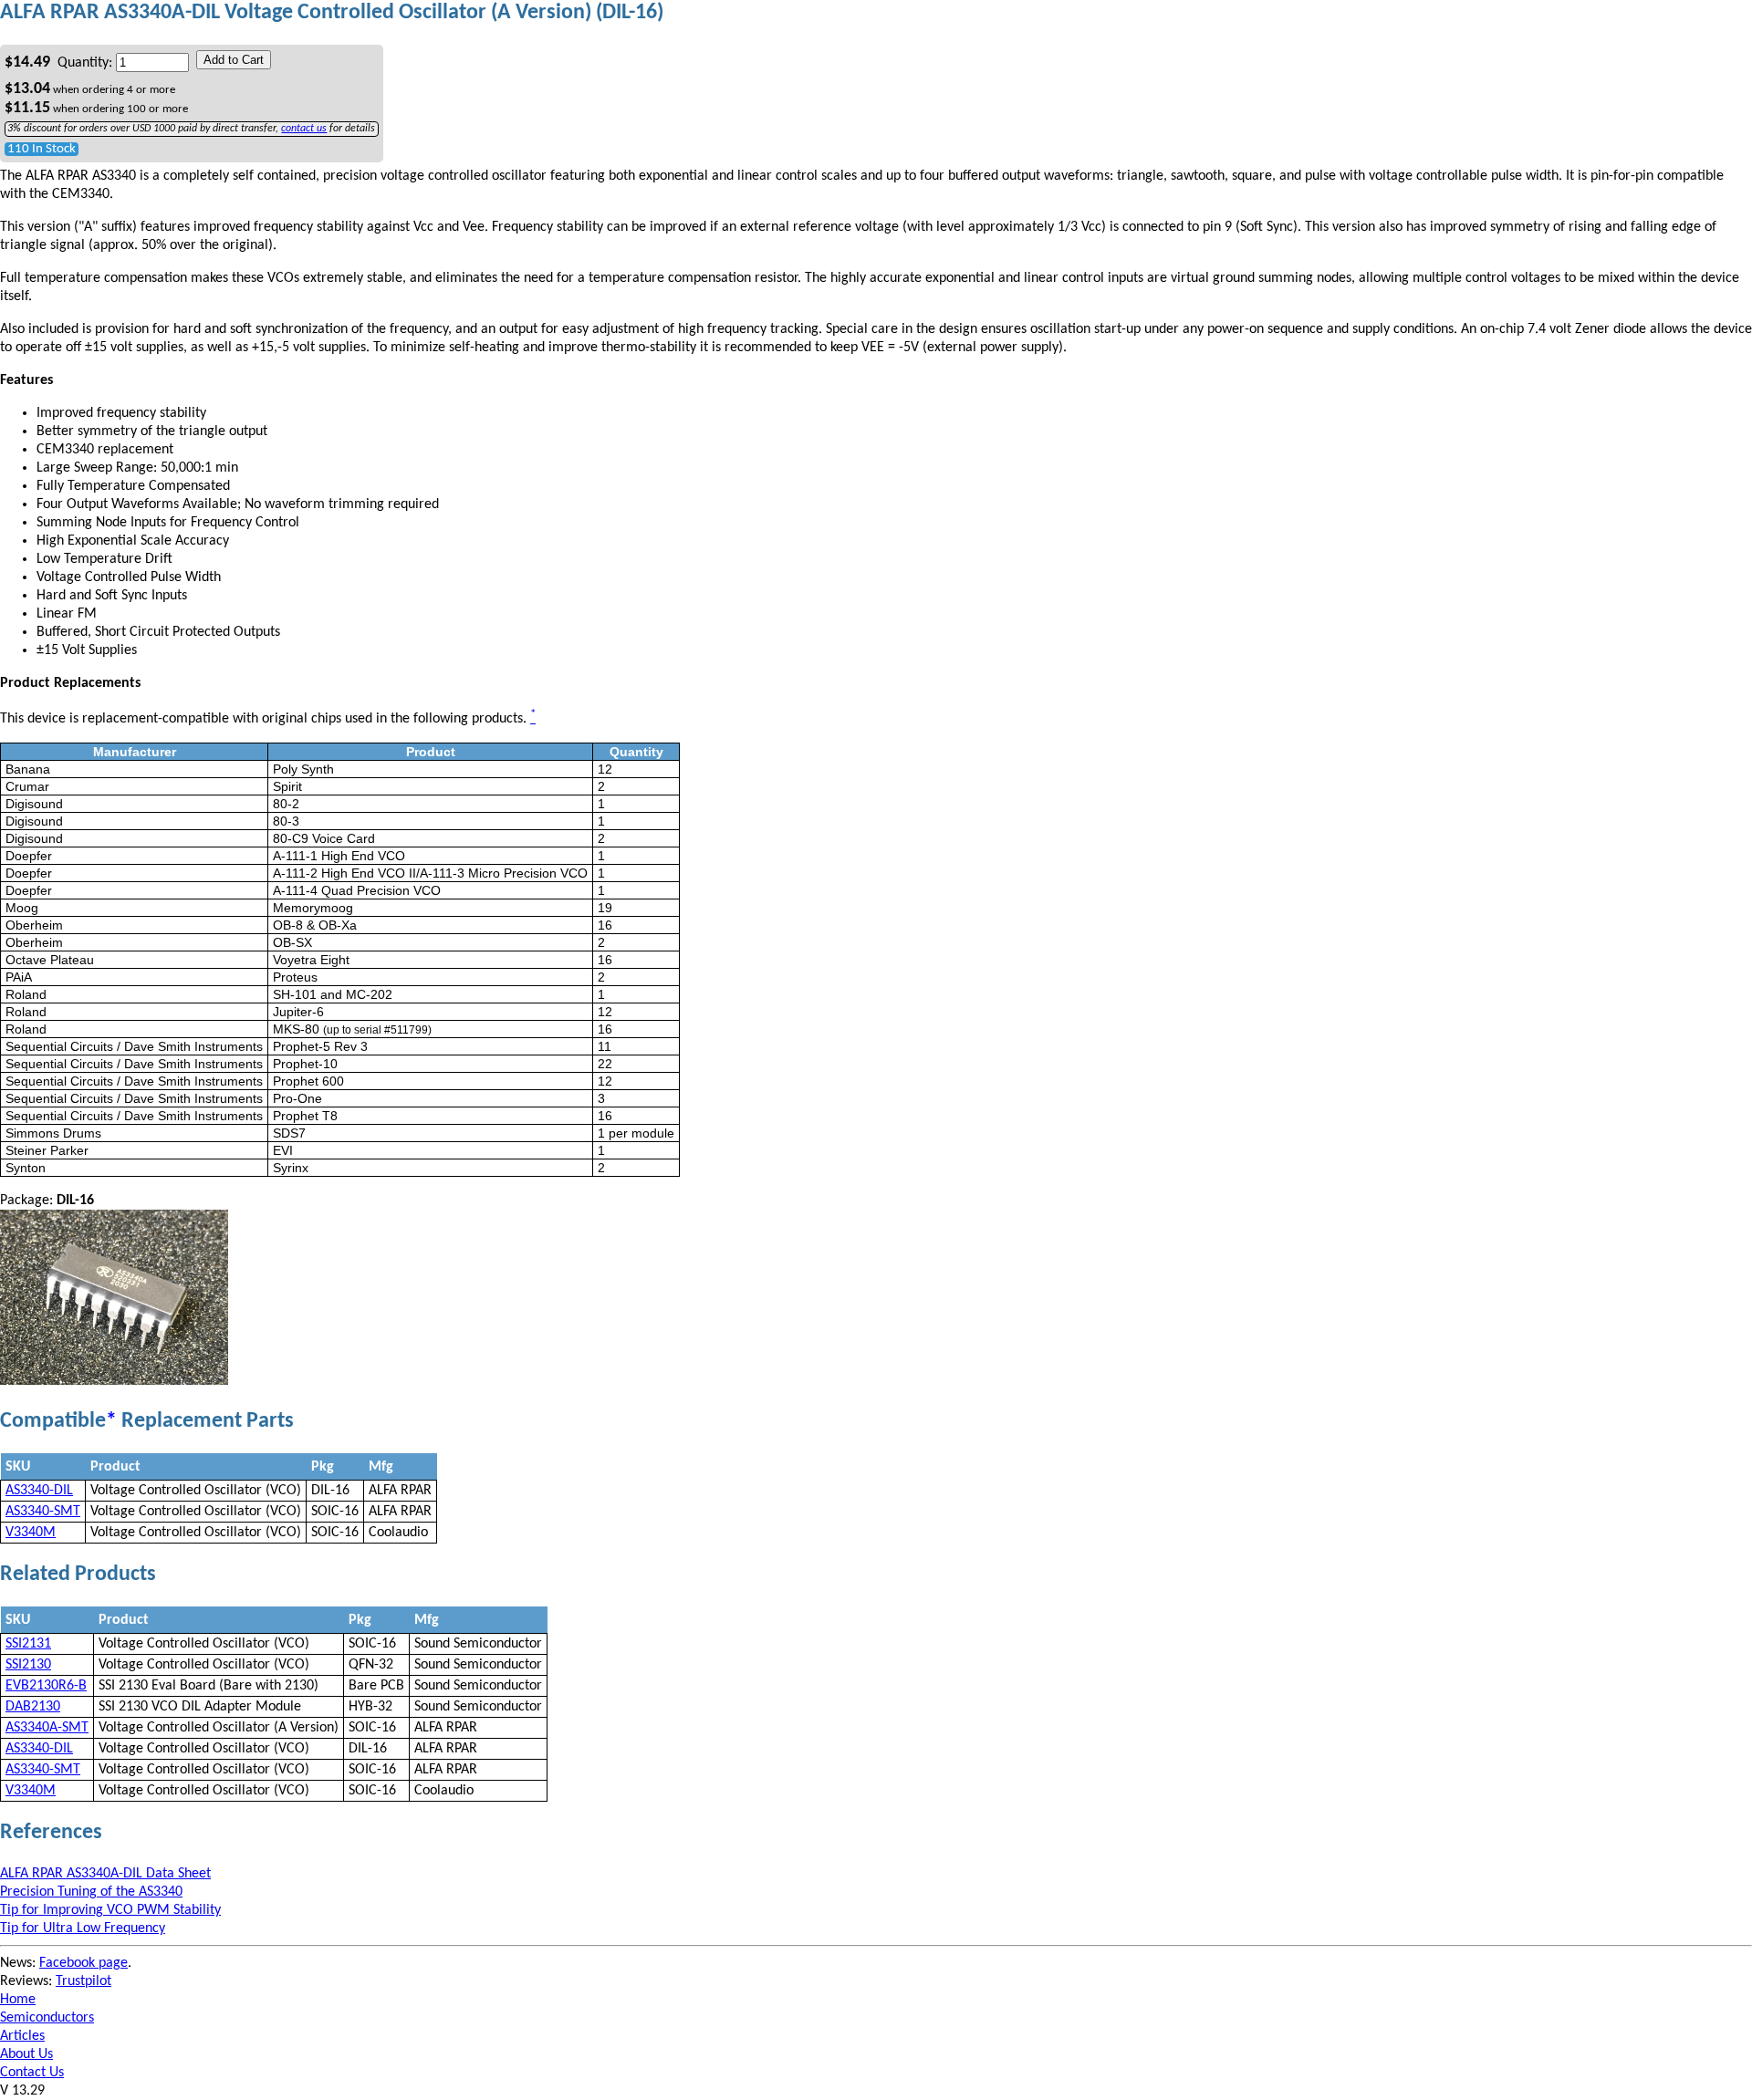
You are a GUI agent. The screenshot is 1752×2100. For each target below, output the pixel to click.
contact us (304, 129)
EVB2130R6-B (46, 1686)
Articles (22, 2036)
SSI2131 (28, 1644)
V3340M (31, 1533)
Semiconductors (47, 2018)
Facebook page (83, 1963)
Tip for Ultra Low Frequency (83, 1928)
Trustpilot (83, 1981)
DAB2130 (33, 1707)
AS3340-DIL (39, 1491)
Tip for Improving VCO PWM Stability (110, 1910)
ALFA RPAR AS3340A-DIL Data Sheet (105, 1874)
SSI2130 (28, 1665)
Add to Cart (234, 60)
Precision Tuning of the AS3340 (91, 1892)
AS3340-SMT (43, 1512)
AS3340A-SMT (47, 1728)
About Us (26, 2054)
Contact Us (32, 2073)
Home (18, 2000)
